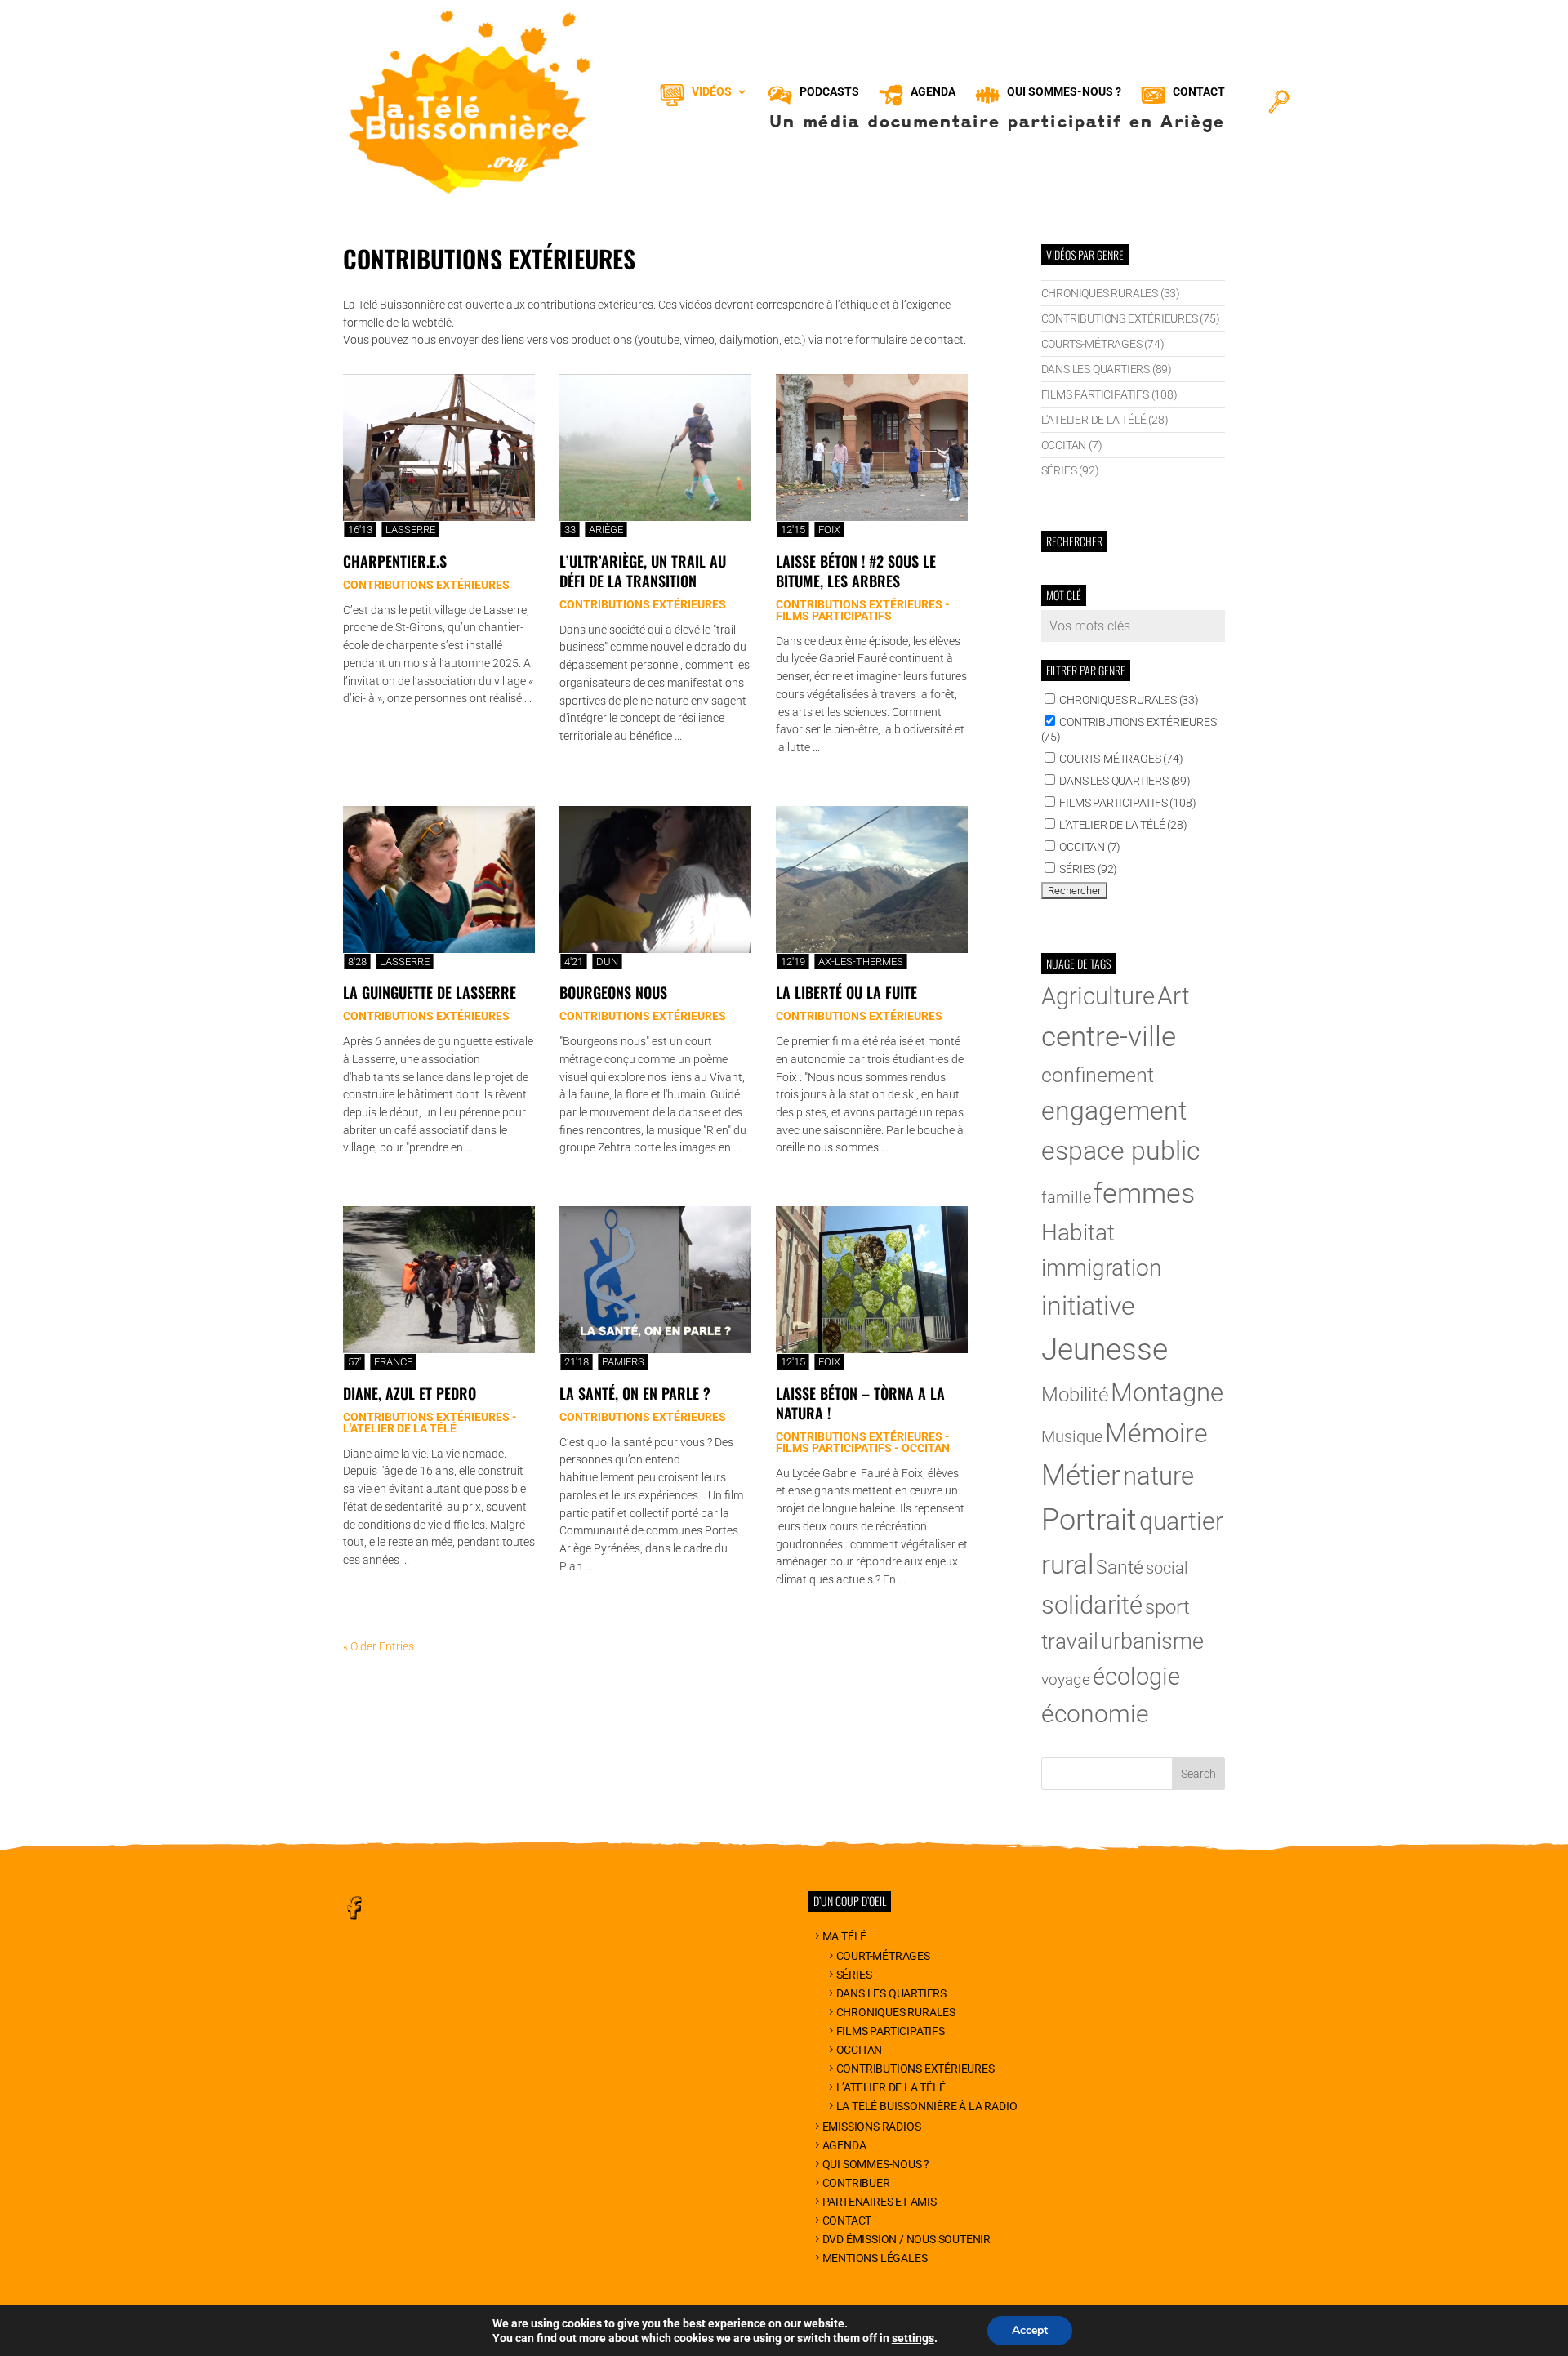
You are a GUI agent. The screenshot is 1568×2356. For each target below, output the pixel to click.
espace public (1121, 1151)
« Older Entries (379, 1646)
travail (1070, 1641)
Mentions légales (875, 2258)
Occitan (859, 2050)
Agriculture (1098, 996)
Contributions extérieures (915, 2069)
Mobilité (1075, 1395)
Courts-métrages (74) (1103, 344)
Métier (1081, 1475)
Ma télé (844, 1936)
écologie (1136, 1677)
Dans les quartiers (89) (1107, 369)
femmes (1144, 1193)
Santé (1120, 1568)
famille (1066, 1198)
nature (1158, 1476)
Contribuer (856, 2183)
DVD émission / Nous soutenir (906, 2239)
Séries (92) (1070, 470)
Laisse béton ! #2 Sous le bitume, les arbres (856, 571)
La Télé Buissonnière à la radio (927, 2106)
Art (1174, 996)
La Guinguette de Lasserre (430, 992)
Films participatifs (891, 2031)
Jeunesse (1105, 1349)
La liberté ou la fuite (846, 992)
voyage (1066, 1680)
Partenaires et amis (880, 2202)
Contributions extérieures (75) (1131, 318)
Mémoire (1156, 1433)
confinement (1098, 1075)
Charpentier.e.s (395, 561)
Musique (1072, 1436)
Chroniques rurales (896, 2012)
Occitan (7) (1072, 445)
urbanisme (1152, 1641)
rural (1067, 1564)
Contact (847, 2220)
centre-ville (1109, 1036)
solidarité (1092, 1605)
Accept (1030, 2330)
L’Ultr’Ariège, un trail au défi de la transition (643, 571)
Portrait (1089, 1520)
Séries (854, 1975)
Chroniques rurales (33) (1111, 293)
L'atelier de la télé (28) (1105, 420)
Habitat (1078, 1233)
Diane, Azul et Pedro (410, 1393)
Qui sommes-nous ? (876, 2164)
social (1167, 1568)
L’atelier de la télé (891, 2087)
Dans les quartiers (891, 1993)
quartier (1181, 1521)
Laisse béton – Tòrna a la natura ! (860, 1403)
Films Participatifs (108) (1109, 394)
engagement (1114, 1111)
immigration (1101, 1268)
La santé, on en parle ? (635, 1393)
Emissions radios (872, 2127)
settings (913, 2338)
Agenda (844, 2145)
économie (1095, 1714)
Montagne (1167, 1393)
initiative (1088, 1306)
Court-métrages (883, 1956)
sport (1167, 1607)
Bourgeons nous (613, 992)
